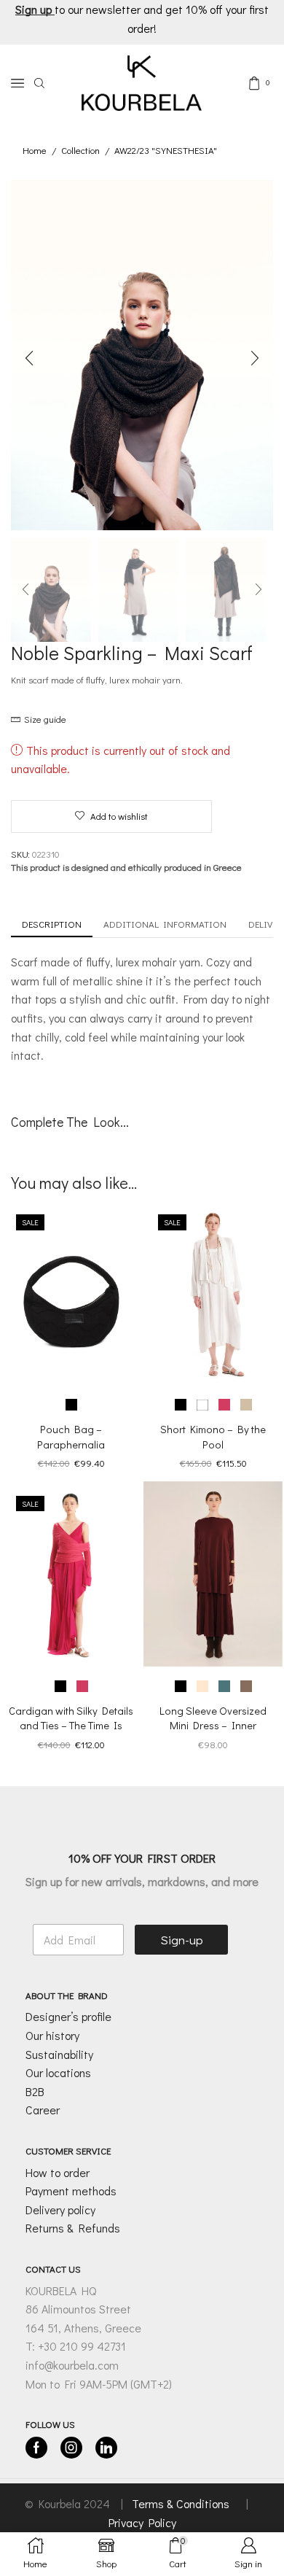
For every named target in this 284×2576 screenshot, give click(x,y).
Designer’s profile (68, 2017)
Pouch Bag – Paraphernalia (71, 1436)
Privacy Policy (142, 2522)
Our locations (58, 2072)
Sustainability (59, 2054)
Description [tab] (52, 924)
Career (43, 2110)
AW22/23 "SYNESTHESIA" (166, 150)
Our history (52, 2035)
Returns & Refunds (73, 2228)
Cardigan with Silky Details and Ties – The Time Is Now (71, 1726)
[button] (29, 359)
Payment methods (71, 2191)
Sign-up (182, 1940)
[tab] (52, 924)
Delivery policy (60, 2210)
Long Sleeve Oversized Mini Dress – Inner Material (213, 1726)
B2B (35, 2091)
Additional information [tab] (165, 924)
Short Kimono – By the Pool (213, 1436)
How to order (58, 2172)
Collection (80, 150)
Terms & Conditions (182, 2504)
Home (35, 150)
